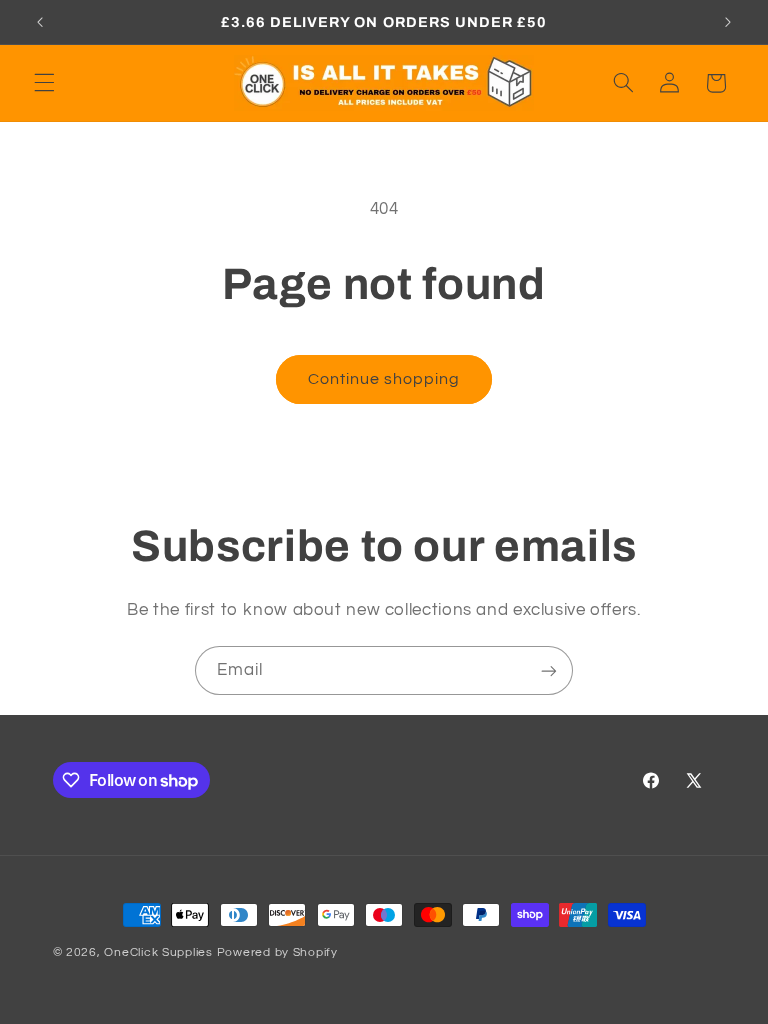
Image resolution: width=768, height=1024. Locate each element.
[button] (44, 83)
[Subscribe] (549, 670)
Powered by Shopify (277, 952)
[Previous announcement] (40, 22)
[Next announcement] (728, 22)
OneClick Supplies (158, 952)
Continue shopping (384, 379)
